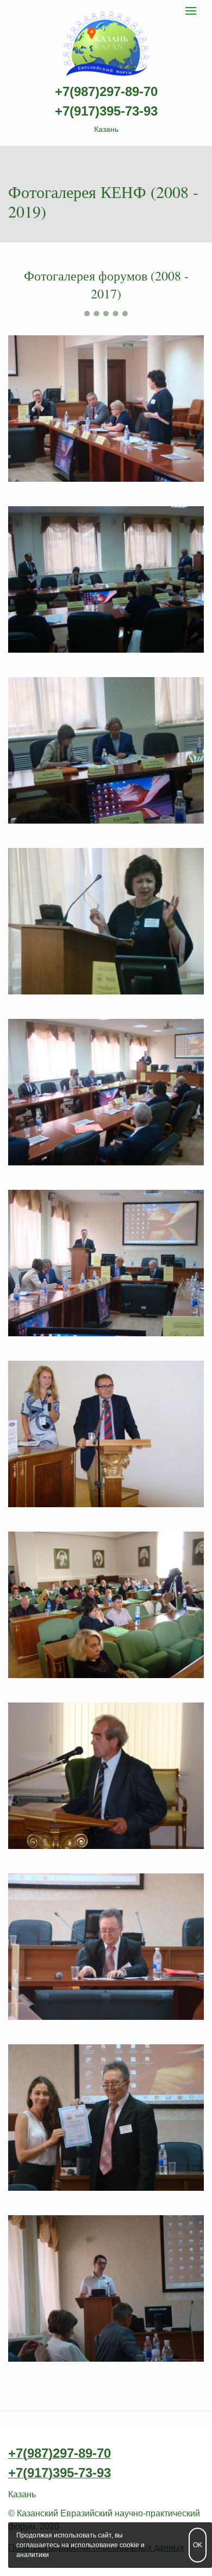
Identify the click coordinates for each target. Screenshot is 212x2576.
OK (198, 2545)
